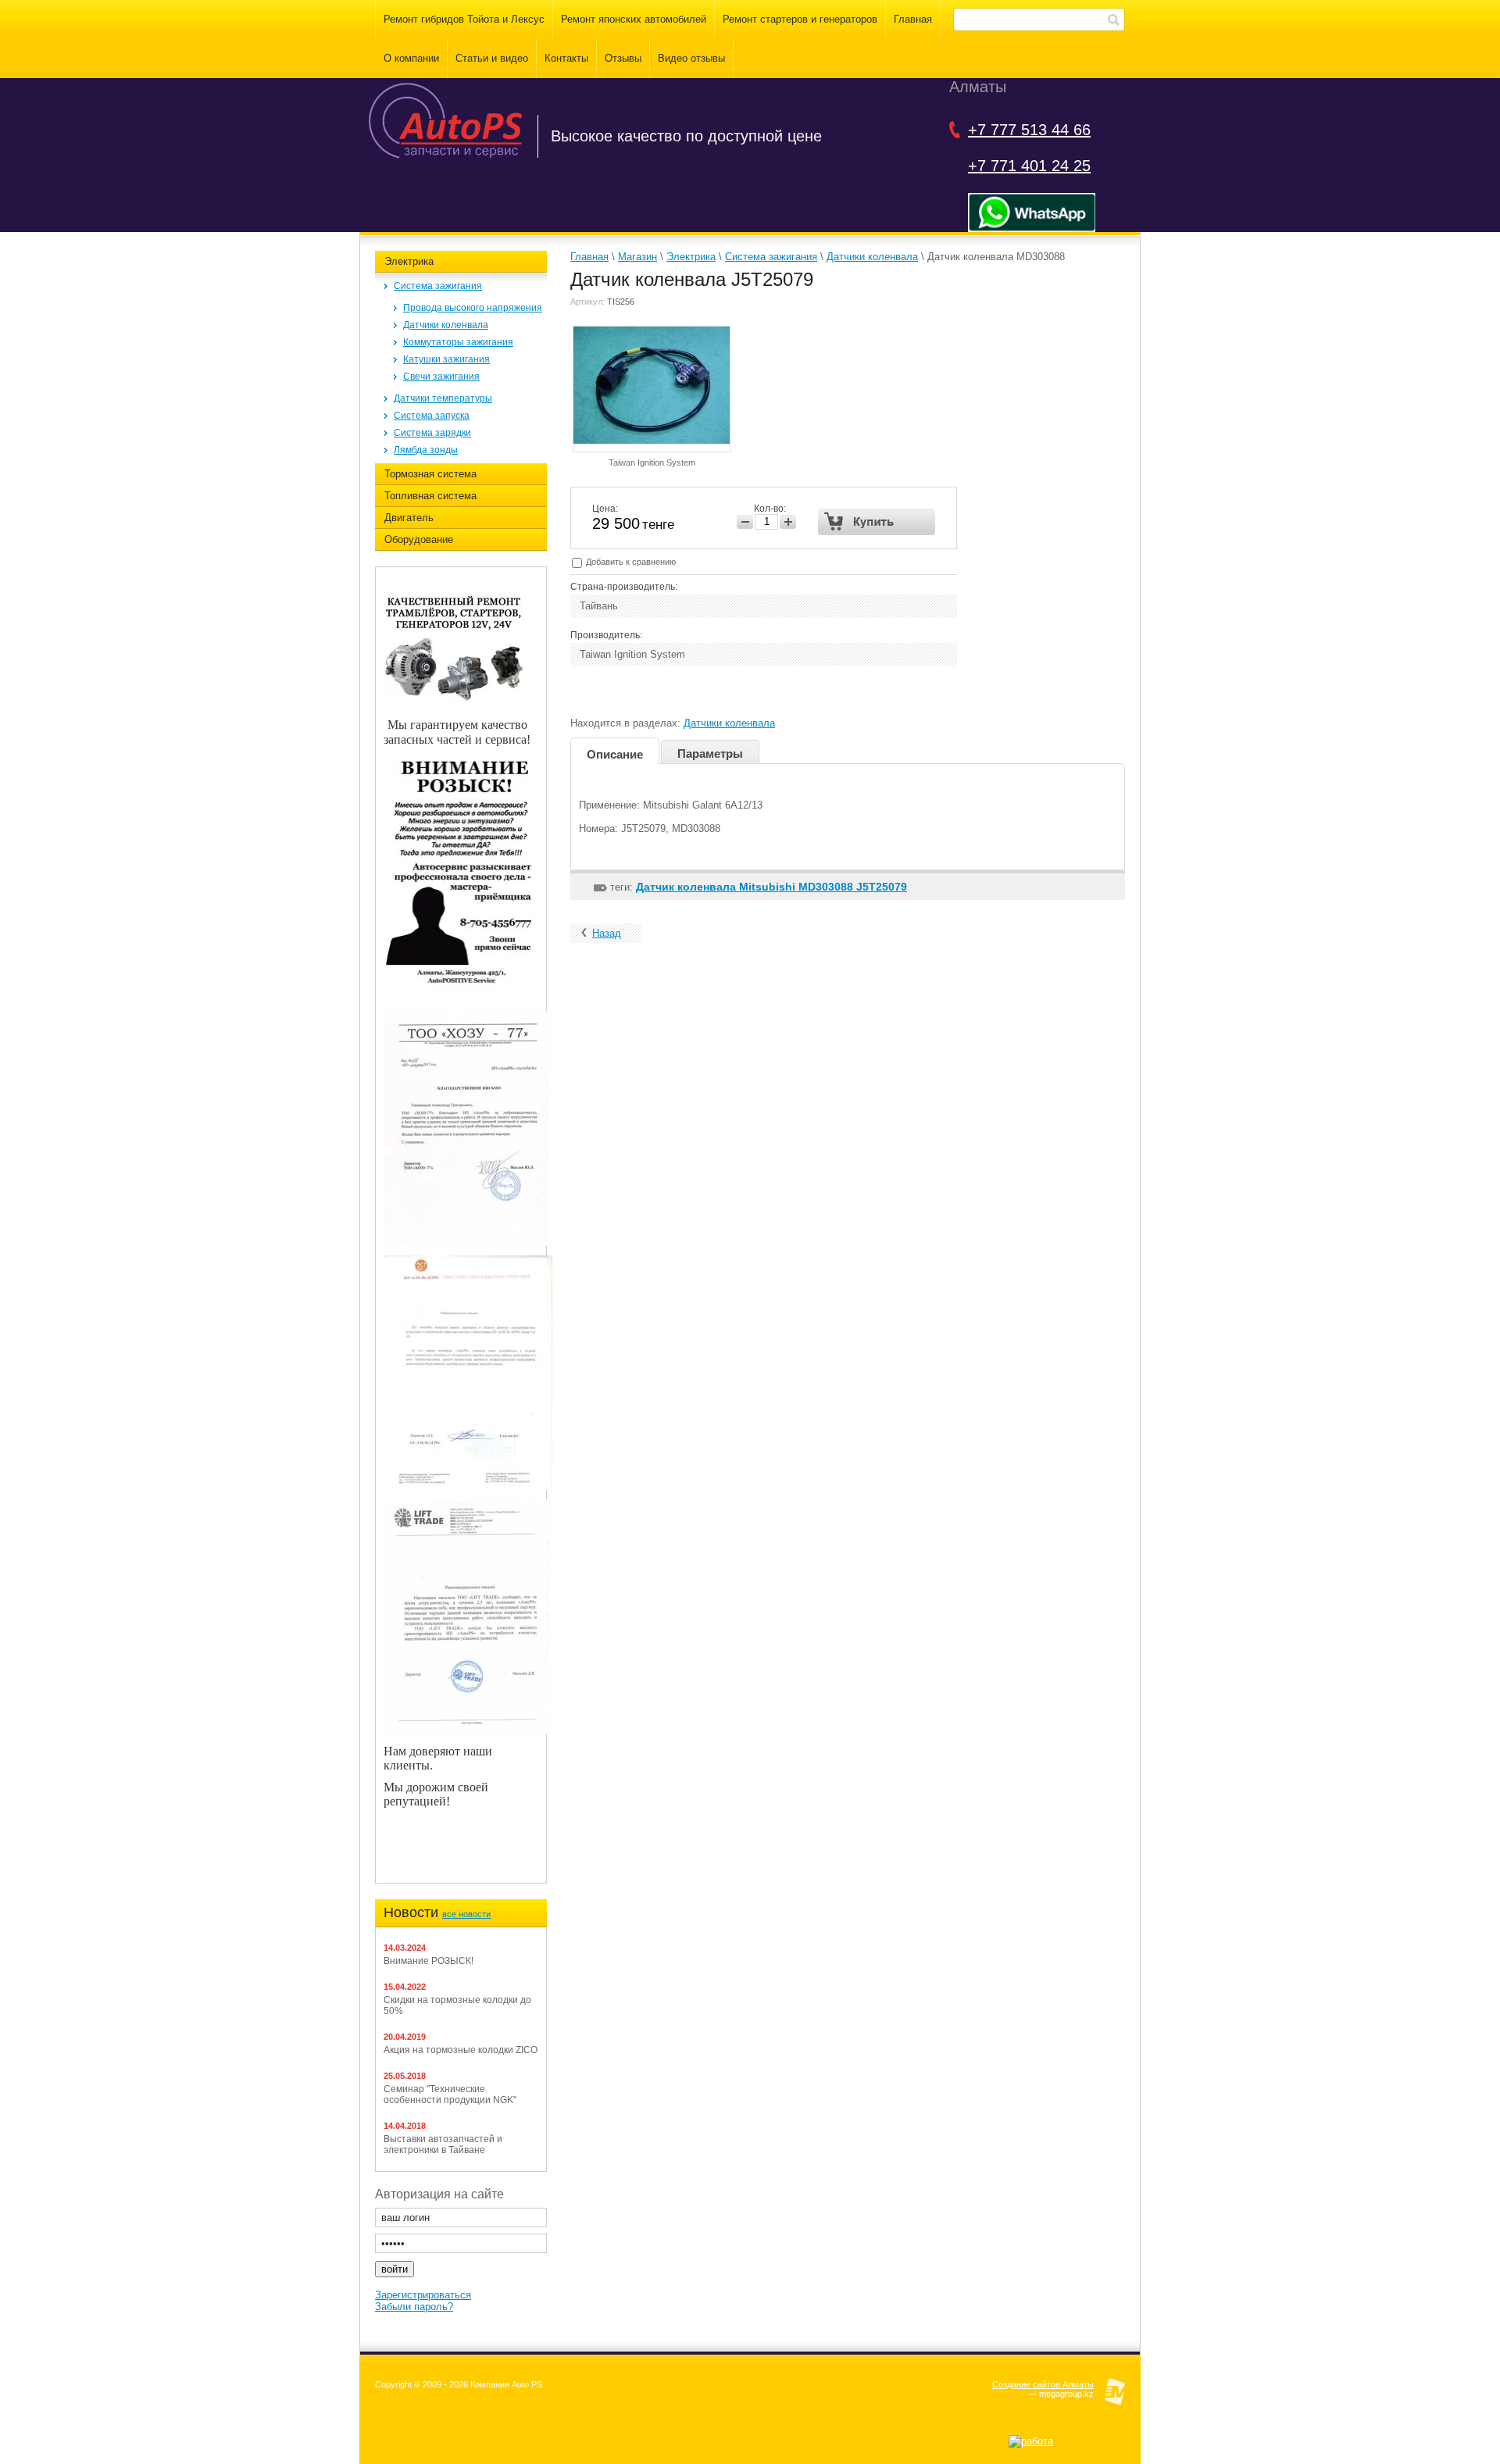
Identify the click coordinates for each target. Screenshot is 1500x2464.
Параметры (710, 753)
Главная (913, 19)
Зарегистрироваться (423, 2295)
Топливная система (430, 496)
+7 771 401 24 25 (1029, 166)
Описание (615, 754)
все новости (466, 1914)
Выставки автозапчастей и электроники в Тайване (443, 2144)
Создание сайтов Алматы (1043, 2384)
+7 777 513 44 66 (1029, 130)
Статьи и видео (492, 58)
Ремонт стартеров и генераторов (800, 19)
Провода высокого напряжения (473, 308)
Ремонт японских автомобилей (634, 19)
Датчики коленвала (446, 325)
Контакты (566, 58)
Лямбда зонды (426, 450)
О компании (411, 58)
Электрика (409, 261)
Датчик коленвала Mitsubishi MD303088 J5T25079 (771, 887)
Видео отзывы (691, 58)
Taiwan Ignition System (652, 462)
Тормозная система (430, 474)
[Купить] (877, 522)
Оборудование (419, 539)
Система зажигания (438, 286)
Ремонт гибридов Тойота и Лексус (464, 19)
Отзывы (623, 58)
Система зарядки (432, 433)
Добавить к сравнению (630, 562)
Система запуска (432, 416)
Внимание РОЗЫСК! (429, 1961)
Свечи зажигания (441, 377)
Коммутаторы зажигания (458, 342)
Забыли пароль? (414, 2307)
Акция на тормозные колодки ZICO (461, 2050)
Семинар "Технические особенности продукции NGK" (450, 2094)
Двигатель (409, 518)
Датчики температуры (443, 398)
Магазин (637, 257)
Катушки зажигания (446, 359)
